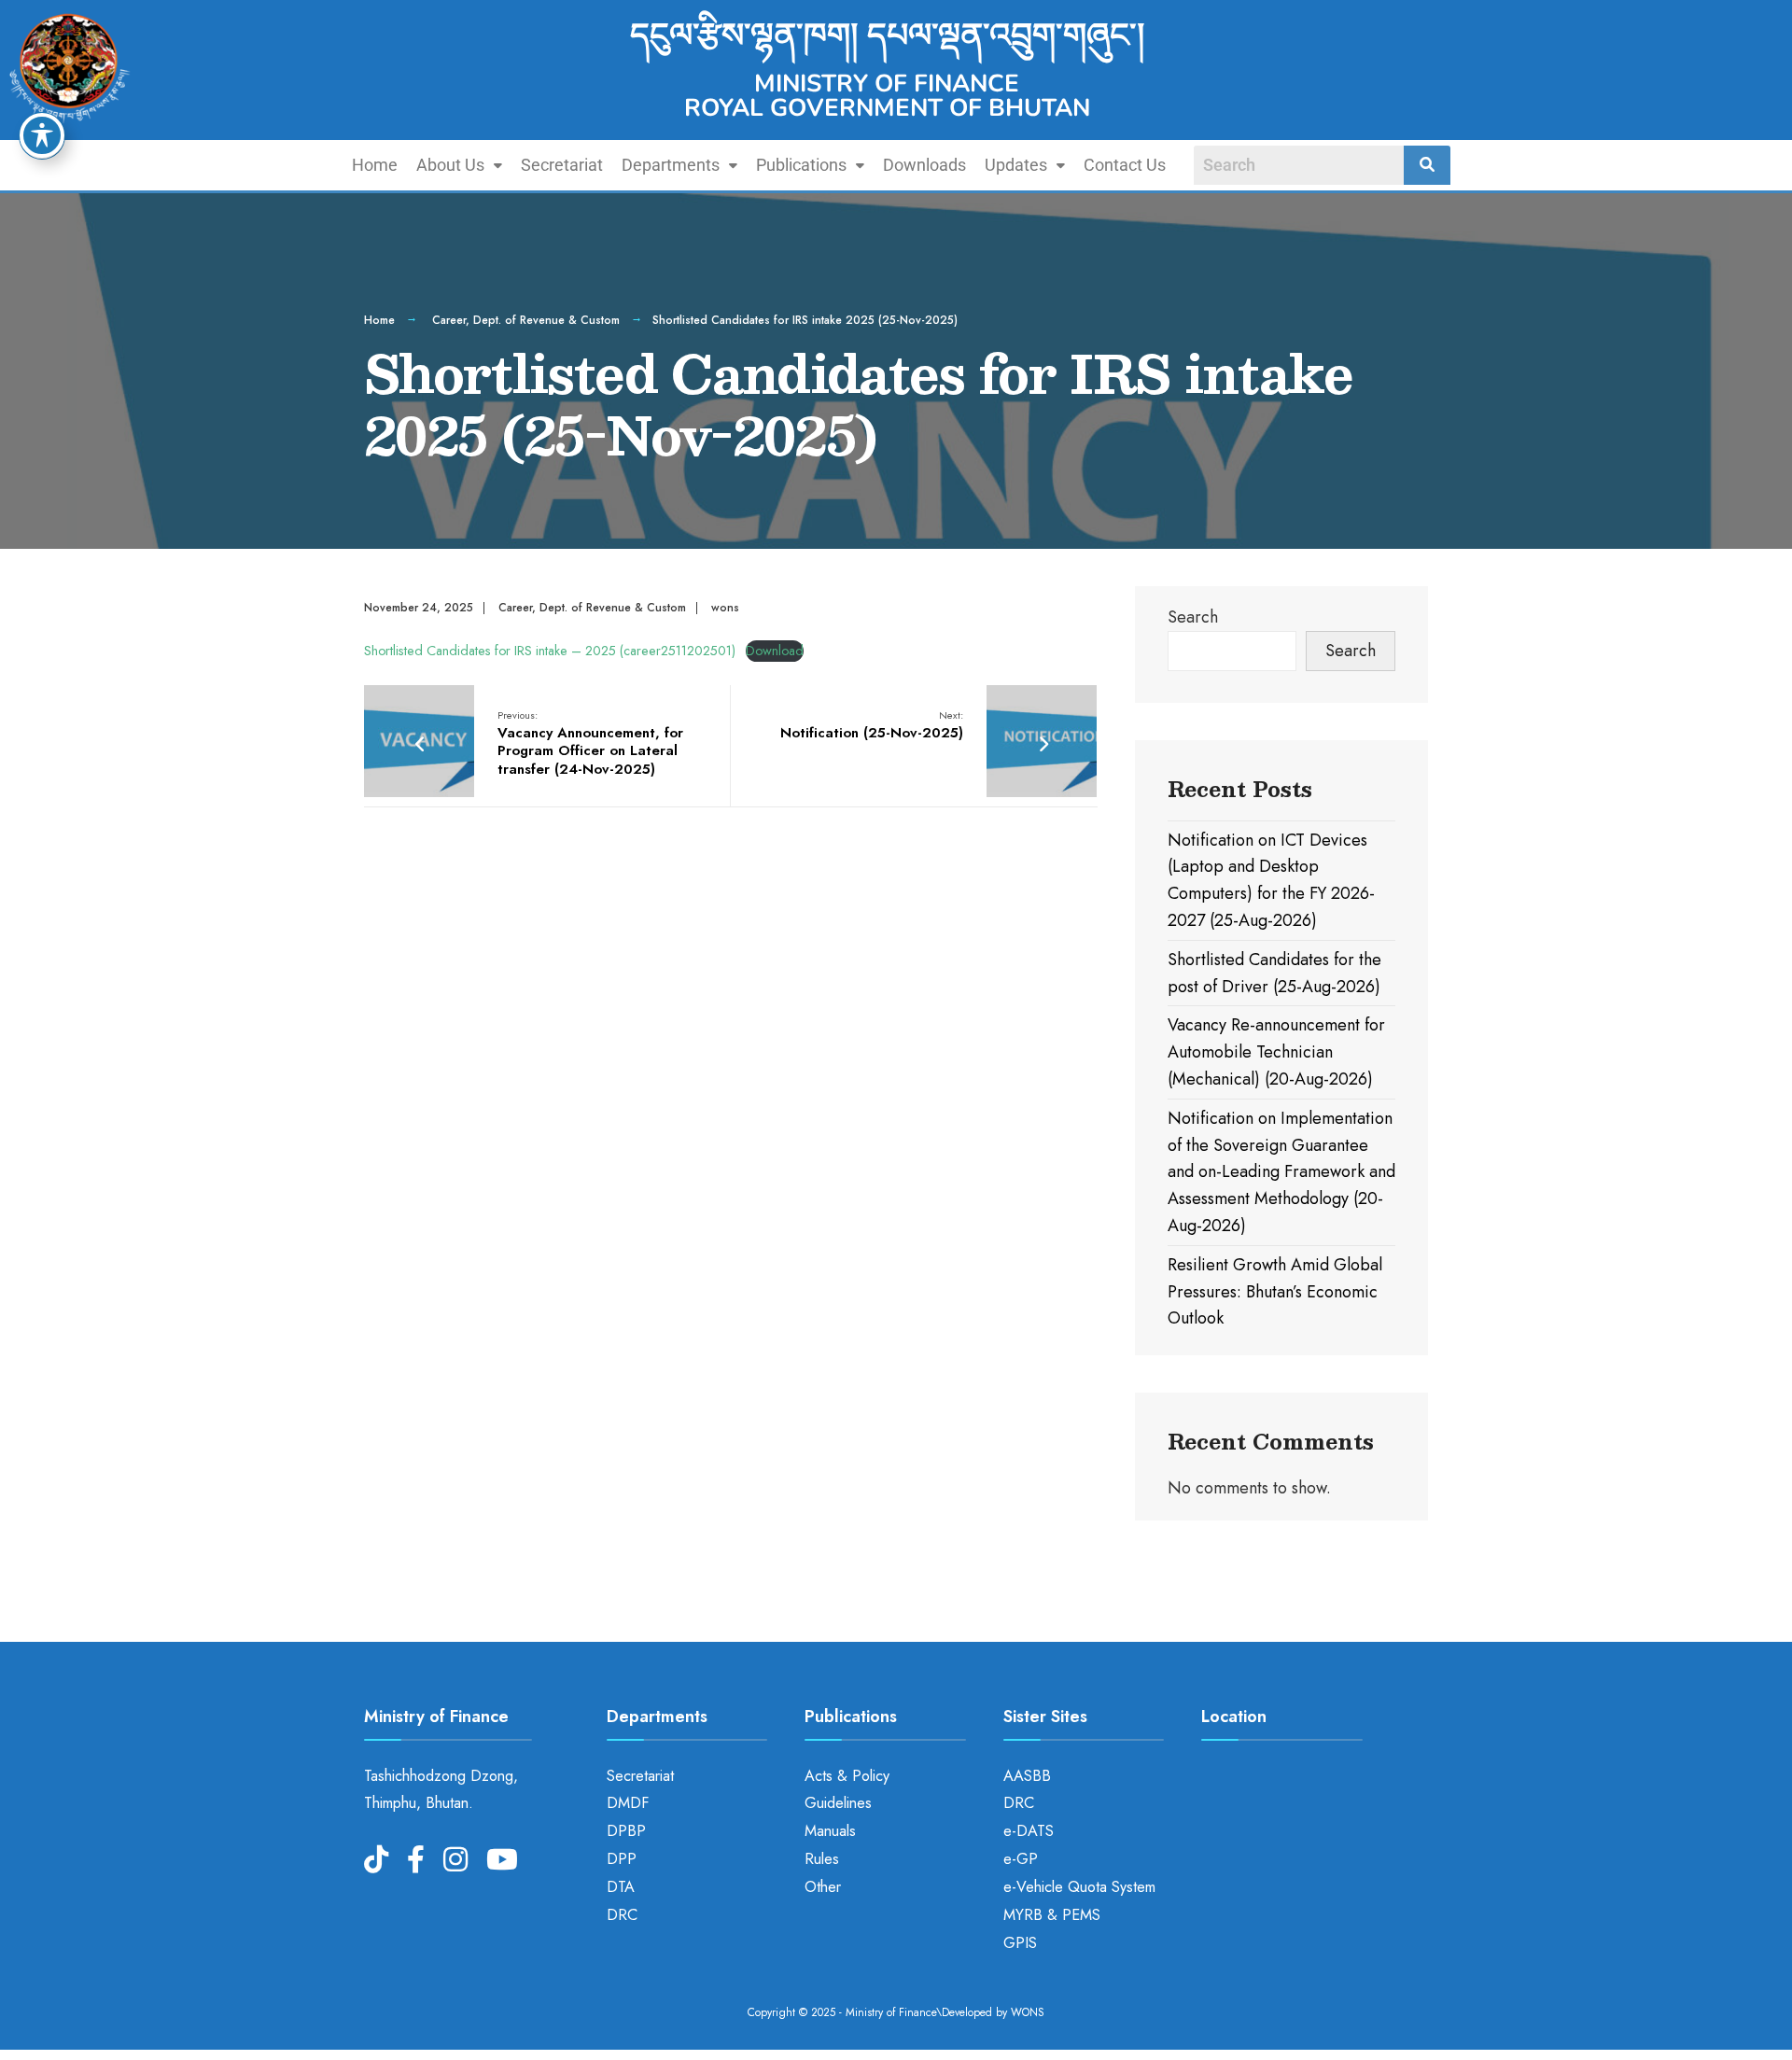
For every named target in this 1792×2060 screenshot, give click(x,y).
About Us (450, 165)
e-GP (1021, 1859)
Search (1193, 617)
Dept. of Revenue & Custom (546, 320)
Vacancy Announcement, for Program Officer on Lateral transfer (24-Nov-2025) (590, 743)
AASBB (1027, 1776)
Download (775, 651)
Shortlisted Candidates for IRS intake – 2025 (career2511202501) (550, 651)
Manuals (830, 1831)
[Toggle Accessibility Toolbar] (42, 135)
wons (725, 608)
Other (823, 1887)
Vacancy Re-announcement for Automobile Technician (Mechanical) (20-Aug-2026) (1276, 1052)
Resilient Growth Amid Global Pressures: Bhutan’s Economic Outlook (1275, 1292)
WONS (1028, 2012)
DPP (622, 1859)
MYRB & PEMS (1052, 1915)
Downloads (924, 165)
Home (375, 165)
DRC (622, 1915)
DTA (621, 1887)
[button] (459, 165)
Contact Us (1125, 165)
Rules (822, 1859)
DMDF (628, 1803)
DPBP (626, 1831)
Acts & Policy (847, 1776)
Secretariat (562, 165)
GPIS (1020, 1943)
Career (449, 320)
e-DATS (1029, 1831)
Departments (671, 165)
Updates (1016, 165)
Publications (801, 165)
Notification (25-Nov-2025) (872, 725)
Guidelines (838, 1803)
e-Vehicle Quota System (1079, 1887)
